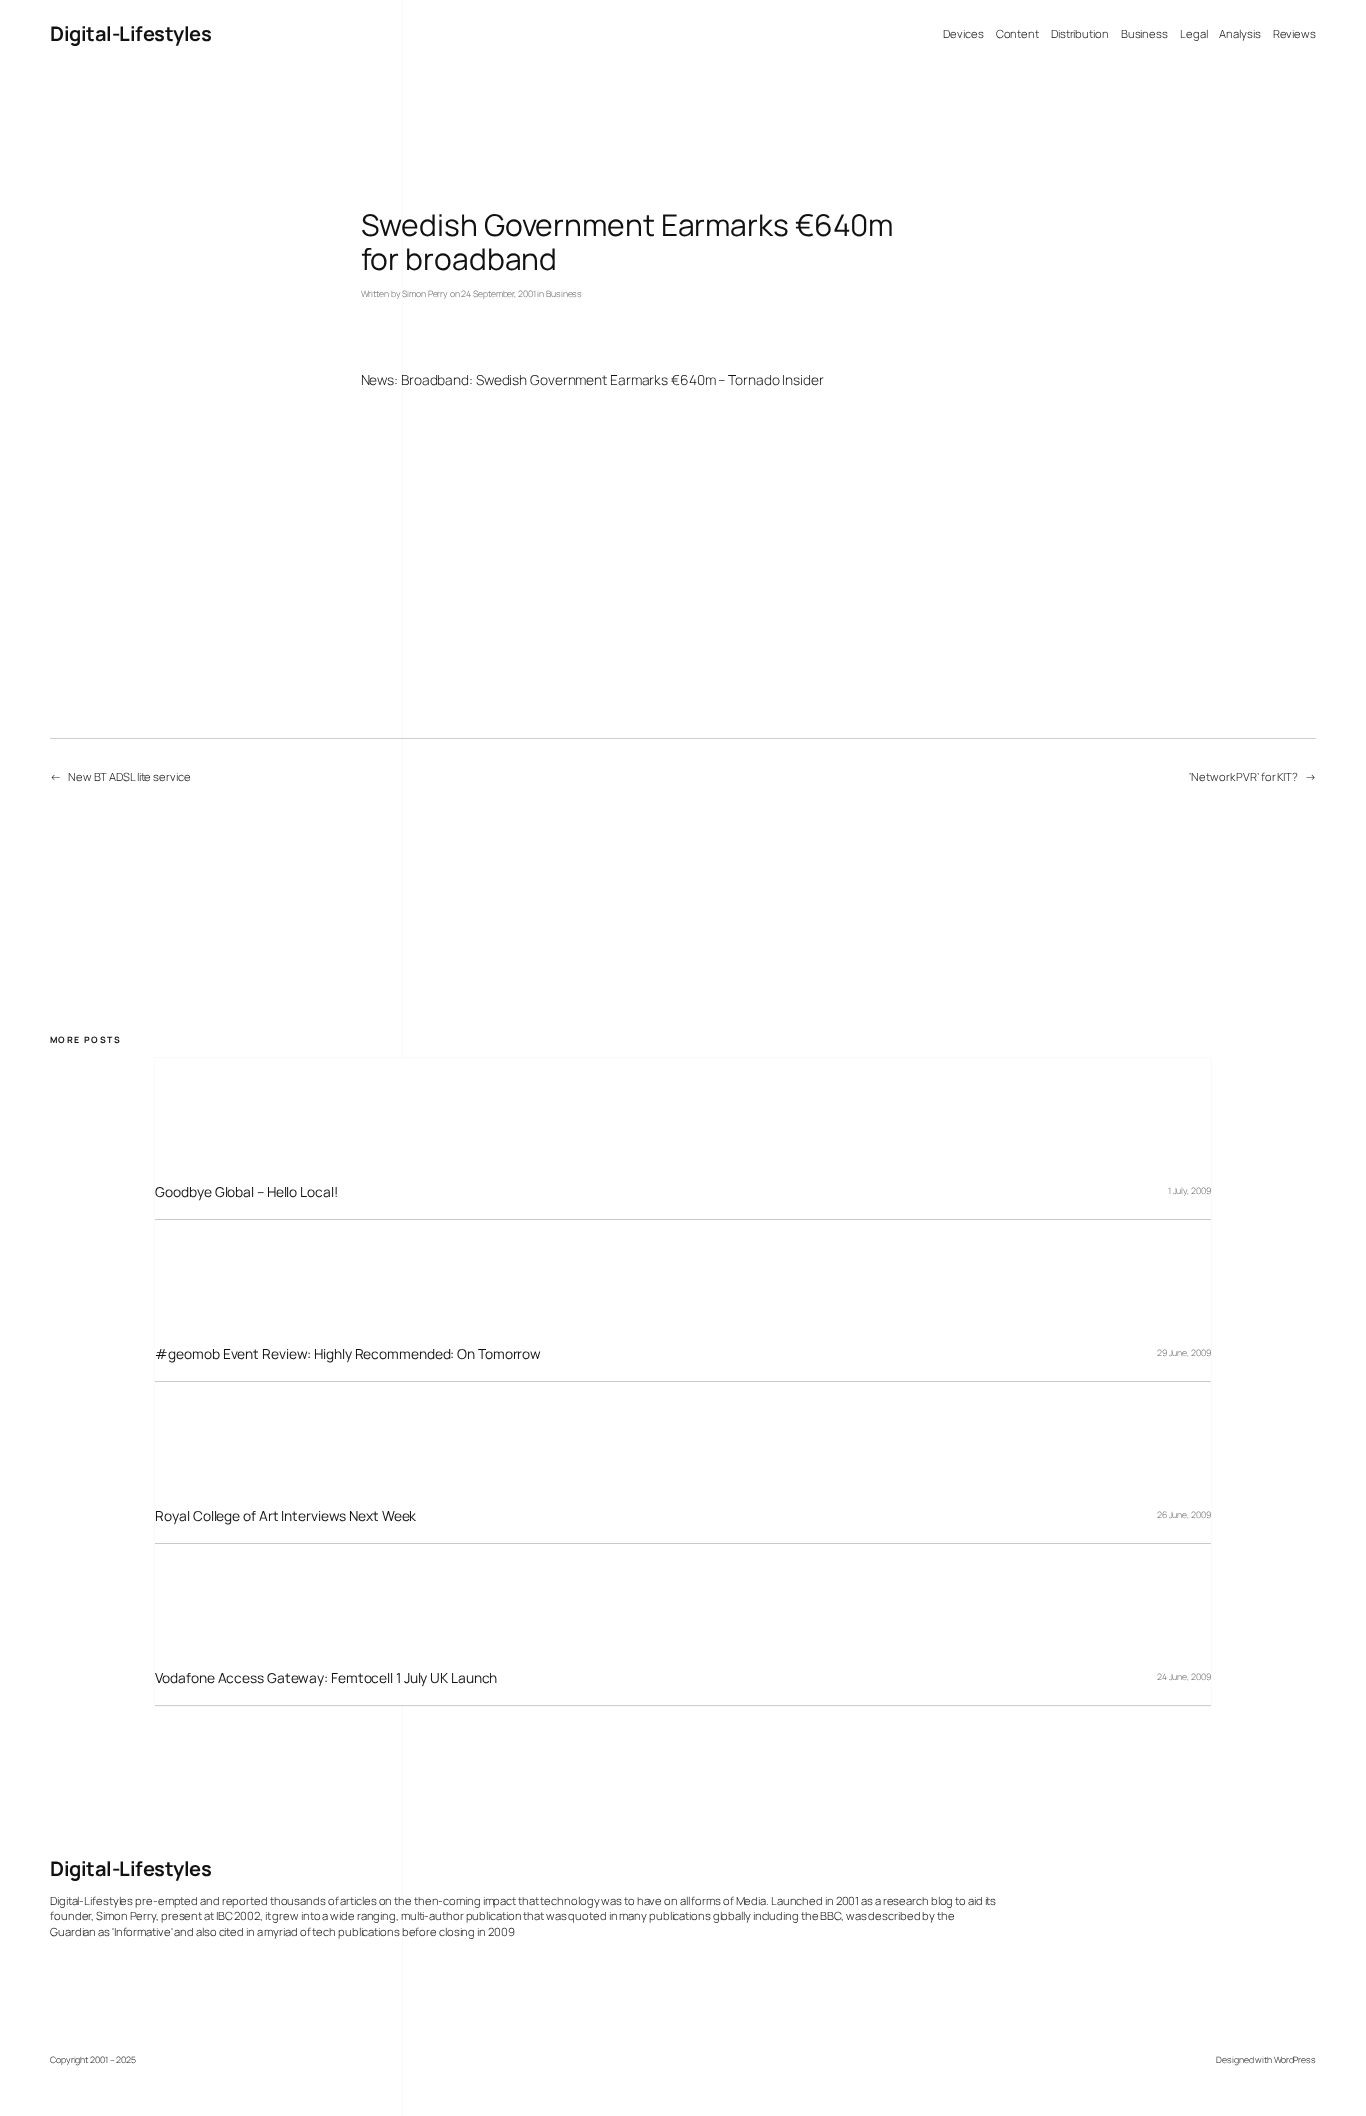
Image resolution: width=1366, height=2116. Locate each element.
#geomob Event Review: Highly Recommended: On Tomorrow (348, 1353)
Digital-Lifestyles (130, 33)
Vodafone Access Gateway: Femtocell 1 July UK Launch (326, 1677)
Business (564, 294)
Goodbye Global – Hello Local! (246, 1191)
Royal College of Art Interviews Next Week (285, 1515)
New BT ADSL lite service (129, 776)
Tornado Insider (776, 379)
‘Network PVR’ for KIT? (1243, 776)
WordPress (1295, 2060)
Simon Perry (425, 294)
